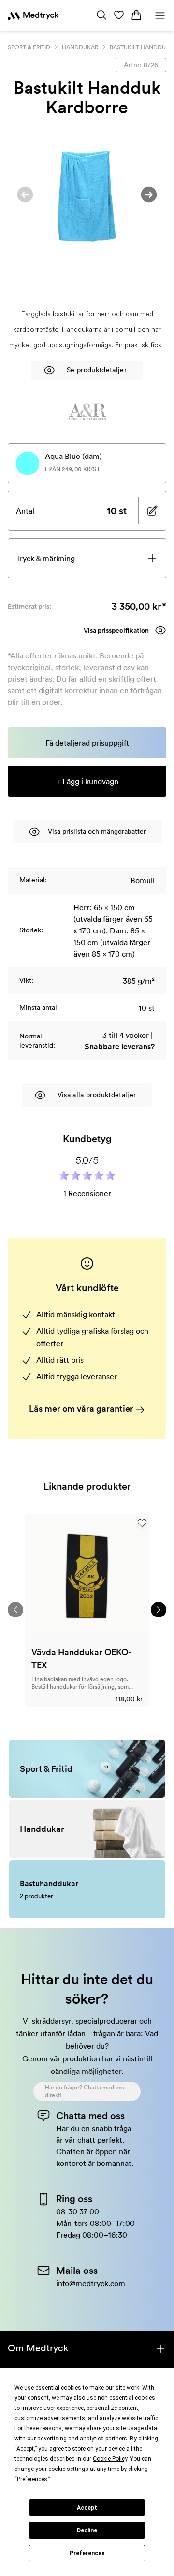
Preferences (87, 2553)
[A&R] (87, 412)
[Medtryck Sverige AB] (33, 15)
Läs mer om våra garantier (82, 1409)
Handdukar (80, 47)
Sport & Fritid (29, 47)
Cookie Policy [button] (110, 2459)
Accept (87, 2508)
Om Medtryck (38, 2348)
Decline (87, 2530)
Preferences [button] (32, 2479)
